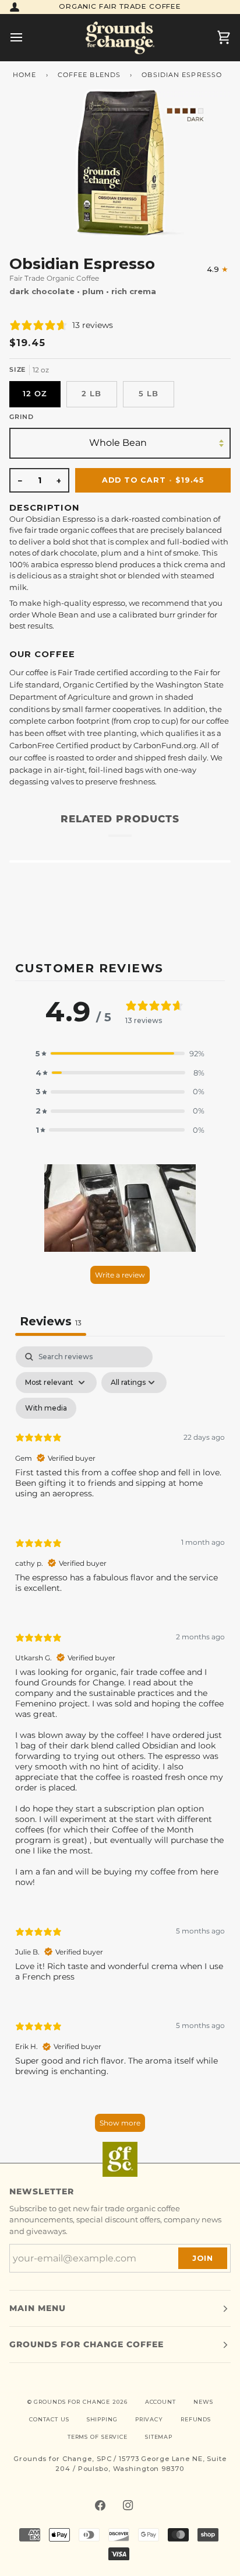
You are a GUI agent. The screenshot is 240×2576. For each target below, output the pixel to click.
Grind (22, 417)
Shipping (102, 2419)
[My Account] (15, 7)
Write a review (120, 1275)
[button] (120, 1054)
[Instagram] (128, 2505)
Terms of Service (98, 2437)
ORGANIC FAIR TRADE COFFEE (120, 6)
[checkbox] (46, 1408)
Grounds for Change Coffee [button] (87, 2344)
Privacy (149, 2419)
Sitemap (159, 2437)
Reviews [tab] (51, 1321)
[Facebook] (100, 2505)
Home (24, 75)
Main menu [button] (38, 2308)
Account (160, 2402)
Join (203, 2258)
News (203, 2402)
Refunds (196, 2419)
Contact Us (49, 2419)
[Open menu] (27, 37)
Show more (120, 2123)
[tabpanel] (120, 1745)
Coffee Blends (89, 75)
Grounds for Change (72, 2402)
